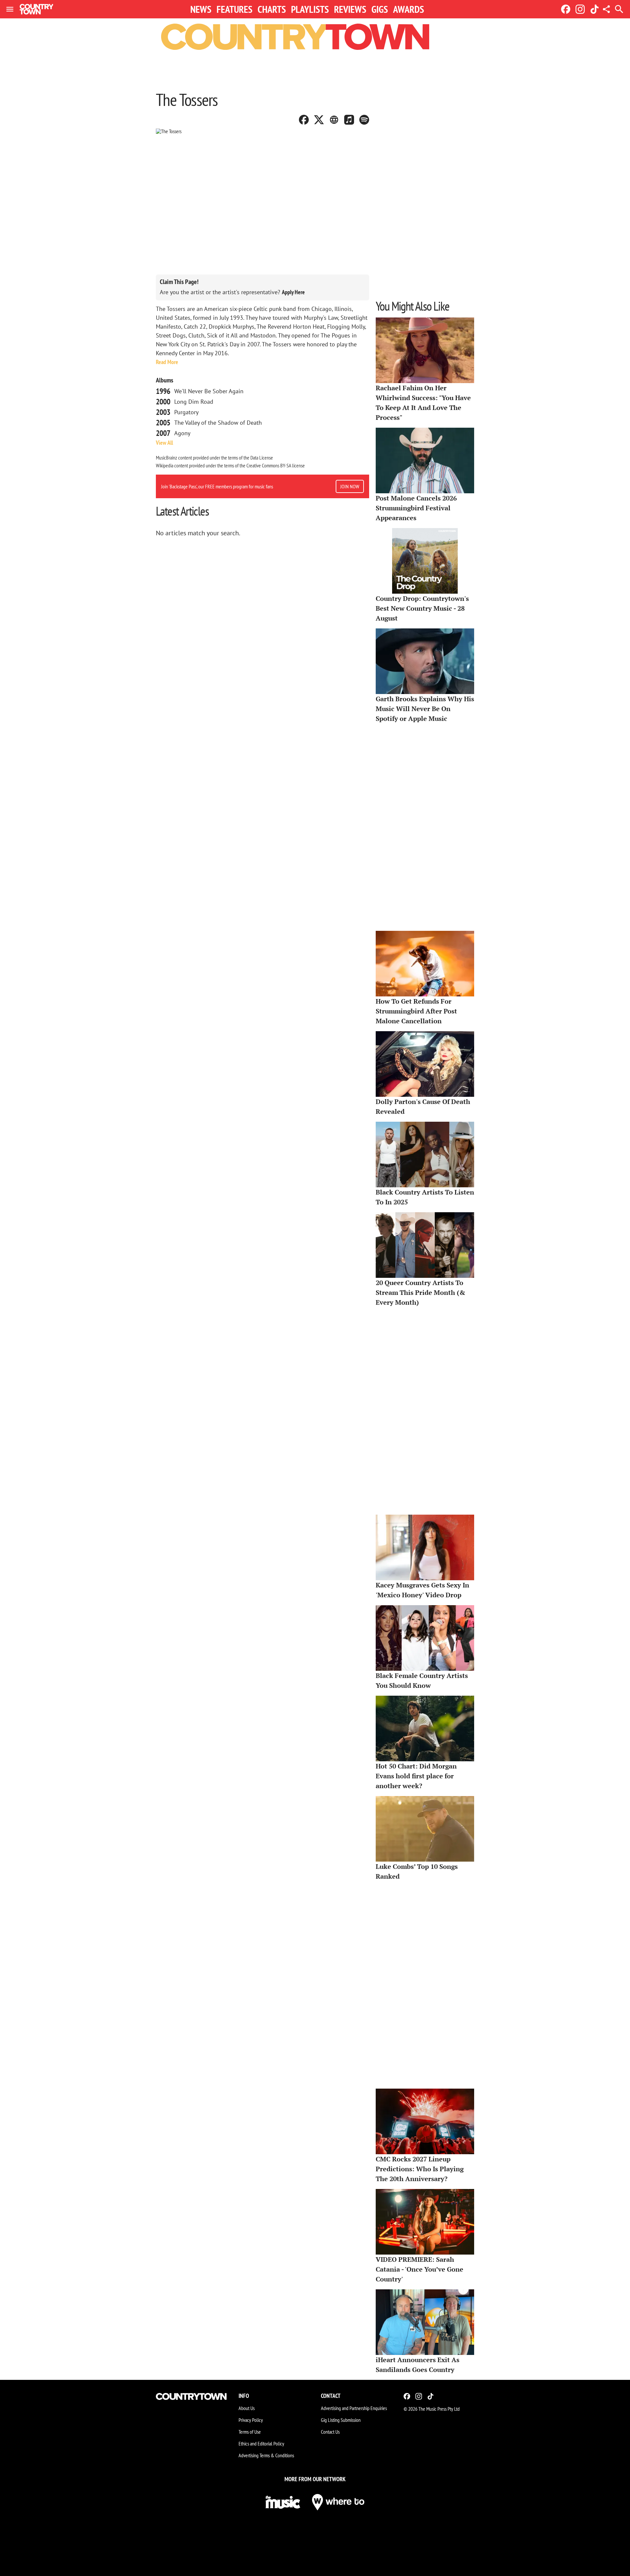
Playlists (310, 9)
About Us (247, 2408)
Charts (272, 9)
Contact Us (330, 2432)
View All (164, 443)
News (201, 9)
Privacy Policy (251, 2420)
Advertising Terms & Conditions (266, 2455)
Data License (262, 458)
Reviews (350, 9)
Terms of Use (250, 2432)
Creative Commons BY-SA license (276, 465)
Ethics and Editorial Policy (261, 2443)
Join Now (350, 486)
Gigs (380, 9)
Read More (167, 362)
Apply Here (293, 292)
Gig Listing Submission (341, 2420)
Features (234, 9)
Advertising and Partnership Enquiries (354, 2408)
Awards (409, 9)
